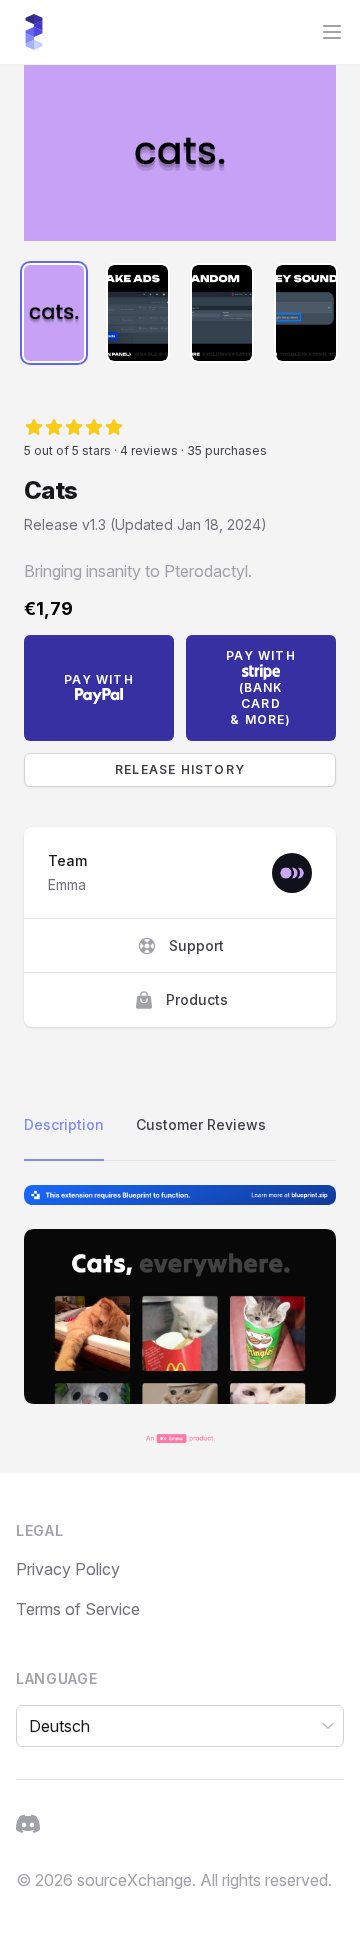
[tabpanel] (180, 153)
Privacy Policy (68, 1569)
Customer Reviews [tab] (201, 1124)
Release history (180, 769)
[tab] (54, 313)
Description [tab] (64, 1124)
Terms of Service (78, 1609)
